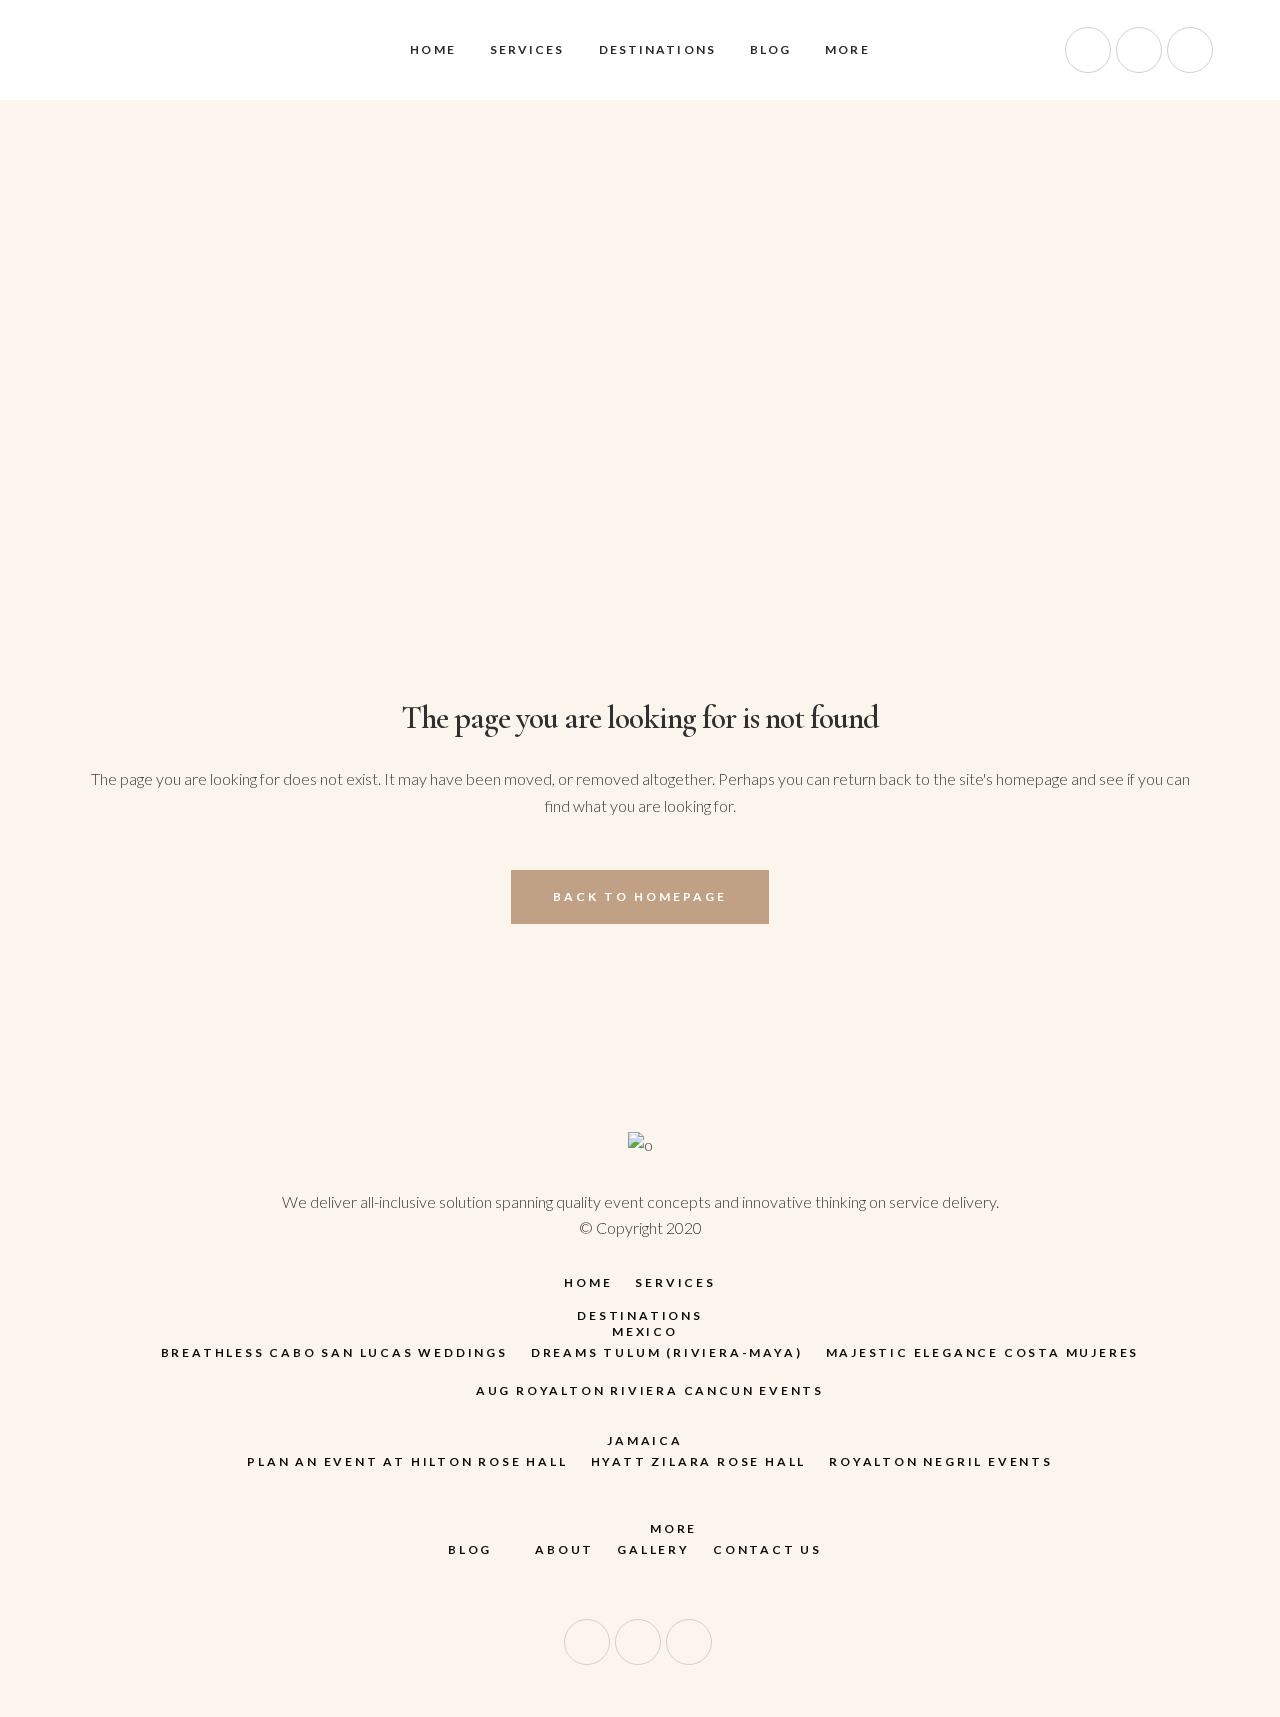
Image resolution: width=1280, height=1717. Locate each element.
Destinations (640, 1315)
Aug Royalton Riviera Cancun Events (650, 1390)
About (564, 1549)
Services (675, 1282)
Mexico (645, 1331)
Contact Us (767, 1549)
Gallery (653, 1549)
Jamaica (645, 1440)
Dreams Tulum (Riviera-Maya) (667, 1352)
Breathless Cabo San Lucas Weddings (334, 1352)
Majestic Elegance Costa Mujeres (983, 1352)
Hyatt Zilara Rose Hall (699, 1461)
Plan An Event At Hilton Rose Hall (407, 1461)
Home (588, 1282)
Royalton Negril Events (941, 1461)
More (673, 1528)
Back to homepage (640, 896)
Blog (470, 1549)
